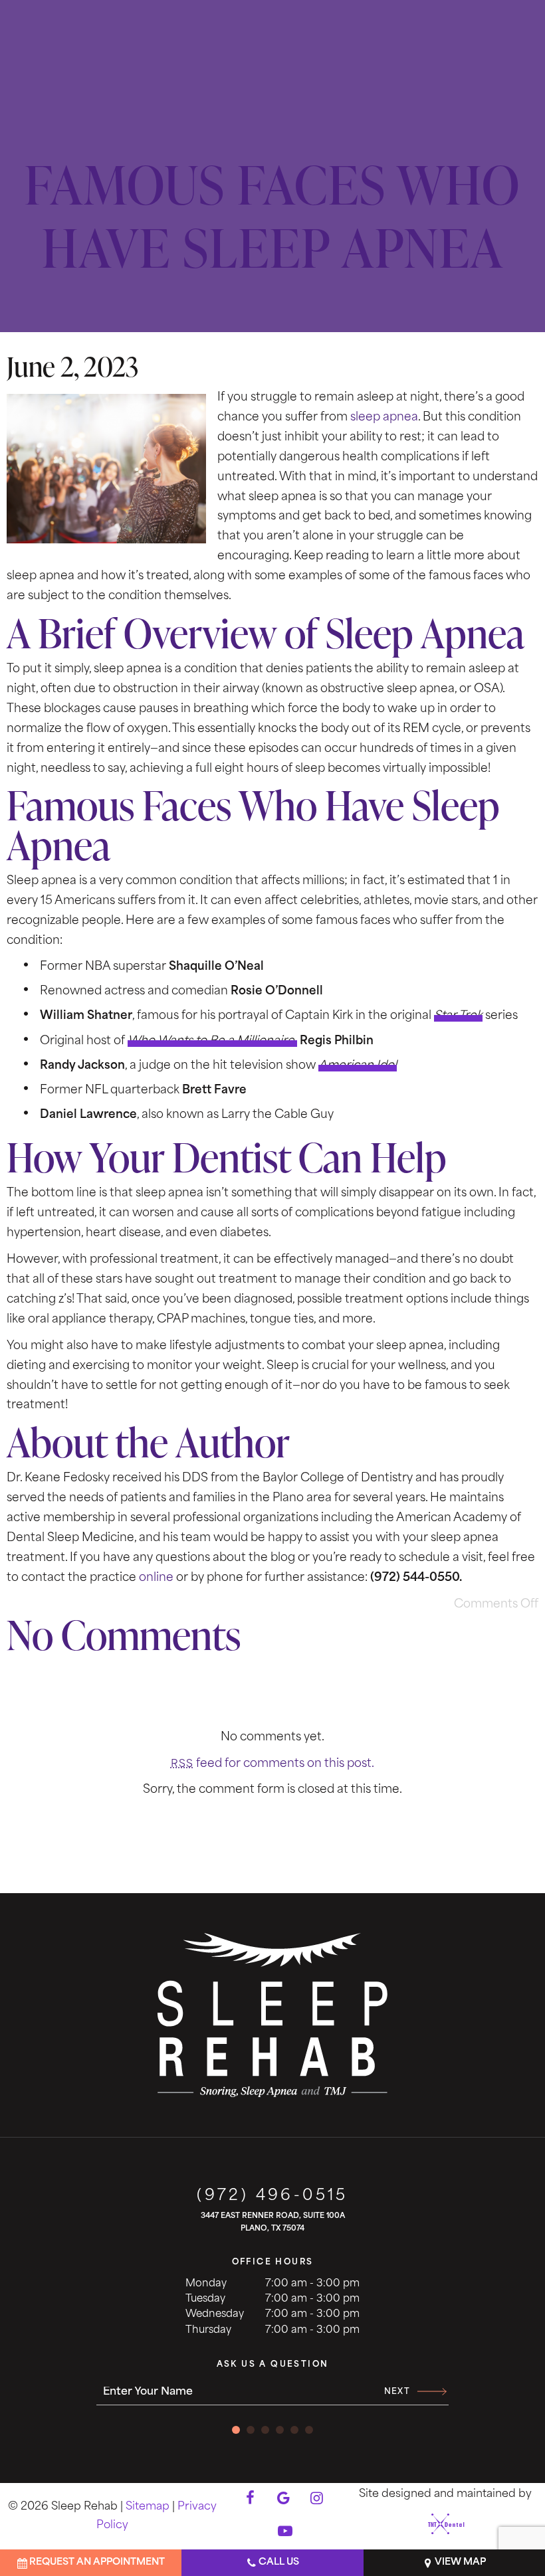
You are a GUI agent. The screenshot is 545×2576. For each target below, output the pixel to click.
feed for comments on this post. (272, 1764)
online (156, 1578)
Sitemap (148, 2507)
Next (397, 2392)
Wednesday (215, 2315)
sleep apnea (384, 417)
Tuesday (205, 2299)
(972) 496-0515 (272, 2196)
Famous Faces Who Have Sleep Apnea (272, 216)
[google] (283, 2500)
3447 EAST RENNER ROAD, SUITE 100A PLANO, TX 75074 (273, 2223)
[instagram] (316, 2500)
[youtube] (285, 2533)
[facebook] (250, 2500)
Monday (206, 2284)
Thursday (208, 2331)
